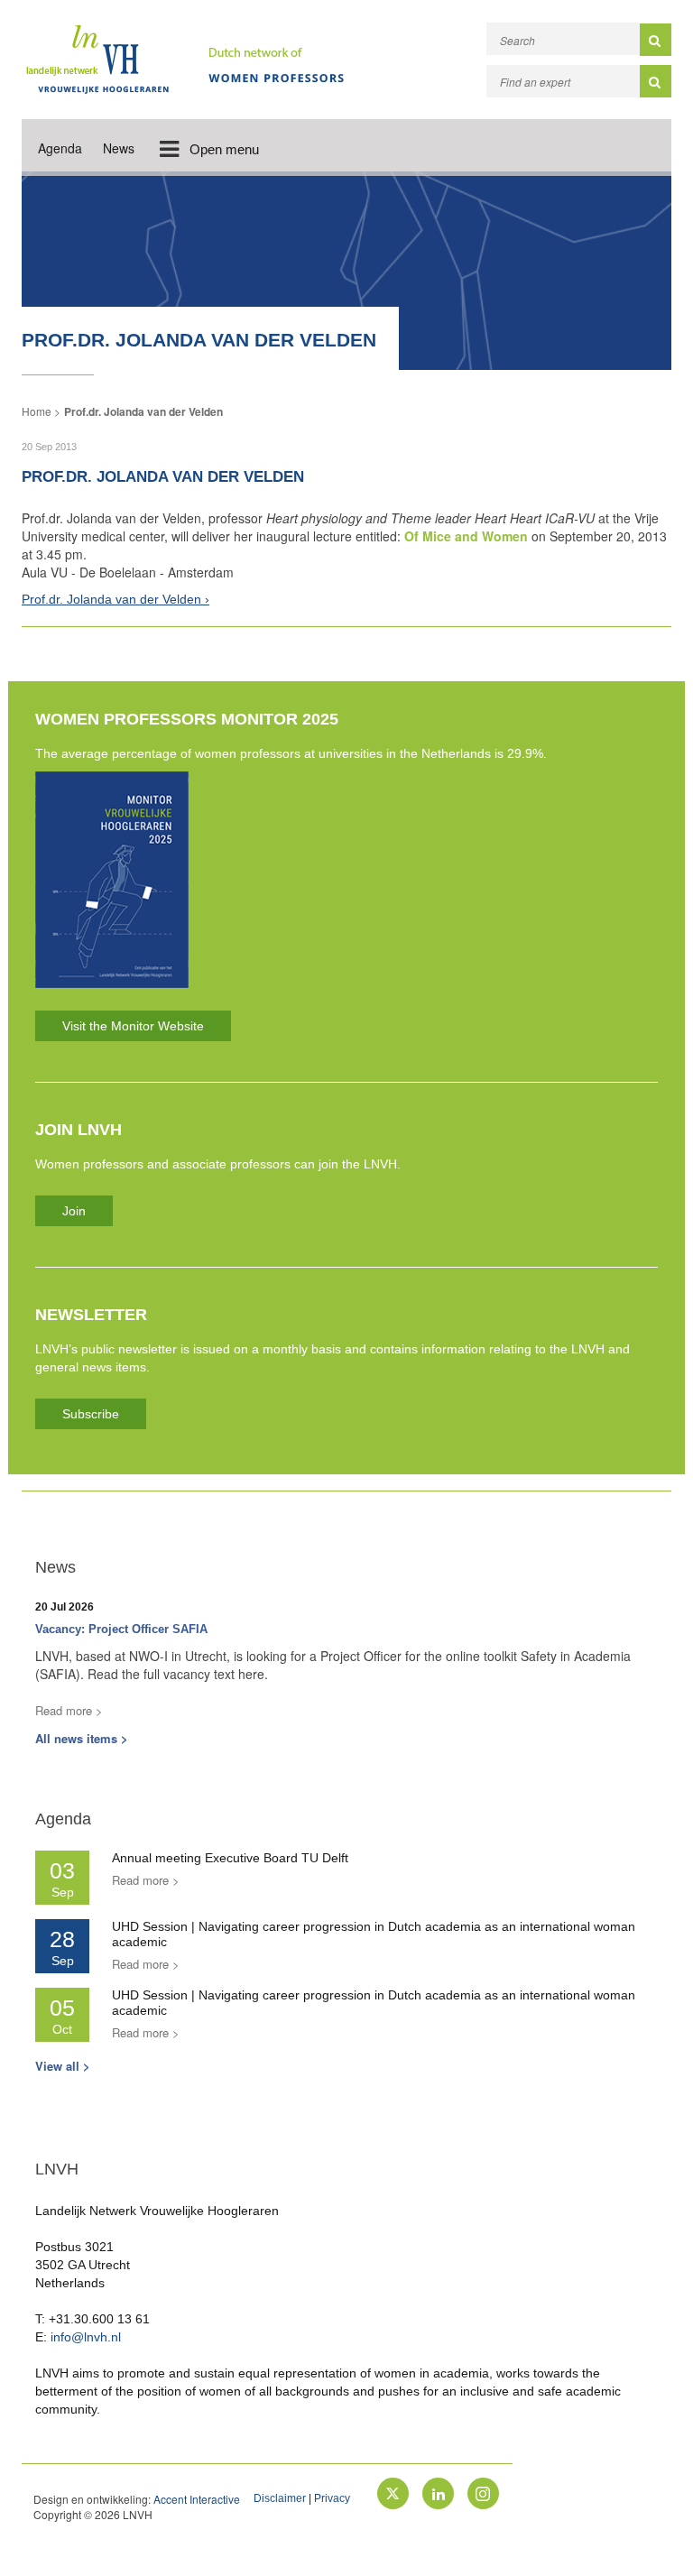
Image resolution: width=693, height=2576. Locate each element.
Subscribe (91, 1414)
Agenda (60, 148)
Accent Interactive (197, 2499)
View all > (63, 2066)
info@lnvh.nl (86, 2337)
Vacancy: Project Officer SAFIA (121, 1629)
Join (74, 1211)
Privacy (332, 2498)
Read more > (69, 1710)
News (119, 148)
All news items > (82, 1738)
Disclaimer (280, 2498)
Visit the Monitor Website (133, 1026)
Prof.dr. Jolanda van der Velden (143, 411)
